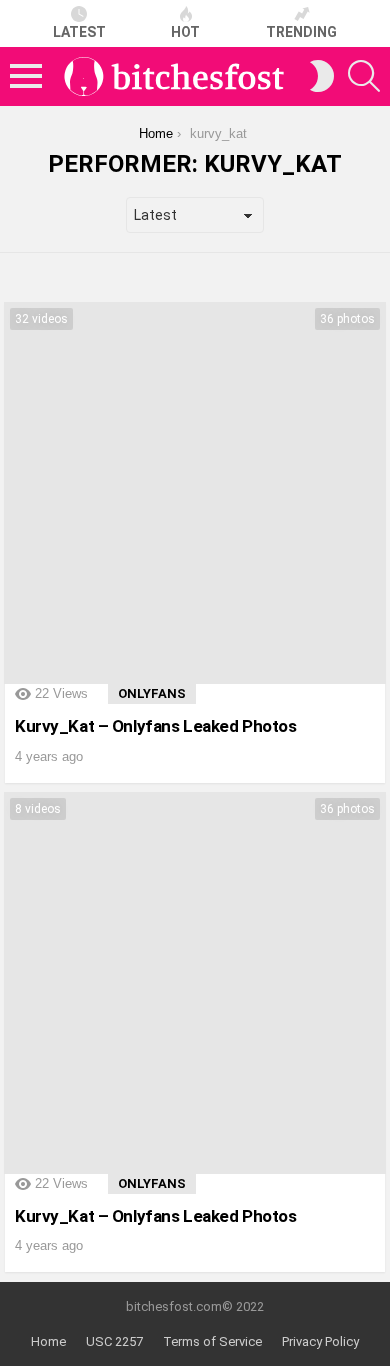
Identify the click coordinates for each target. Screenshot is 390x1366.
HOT (185, 32)
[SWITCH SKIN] (322, 76)
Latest (79, 32)
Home (48, 1341)
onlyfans (152, 693)
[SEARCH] (364, 76)
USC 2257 (114, 1341)
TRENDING (301, 32)
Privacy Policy (320, 1341)
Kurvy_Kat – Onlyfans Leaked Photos (156, 726)
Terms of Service (212, 1341)
